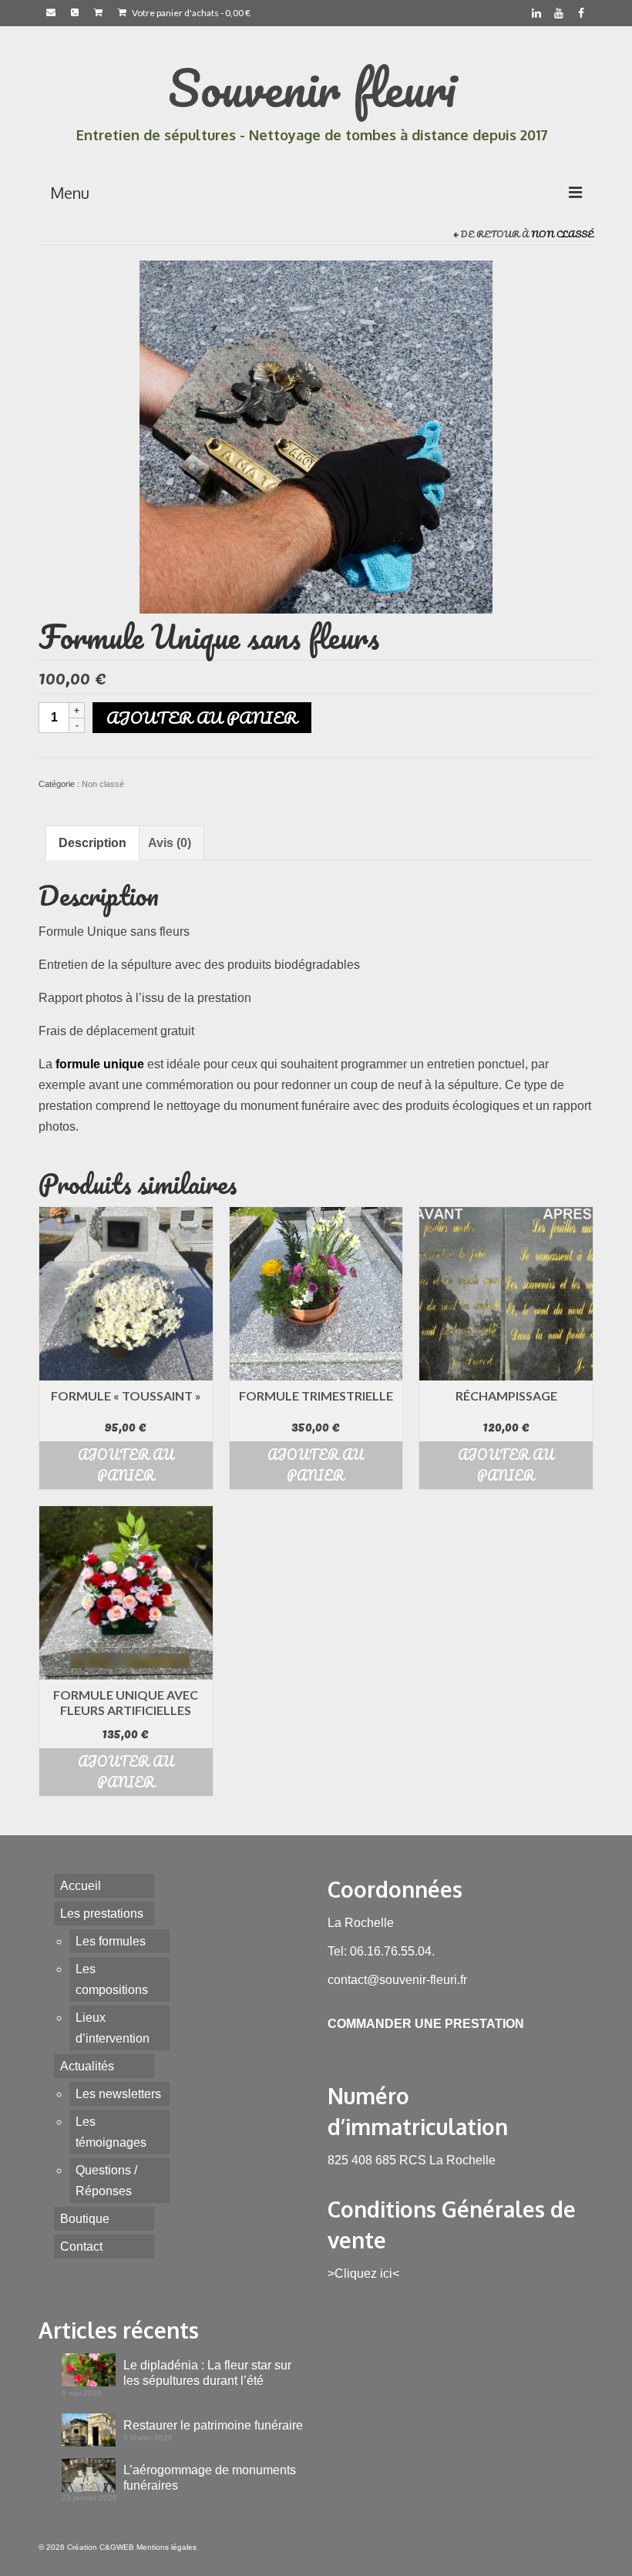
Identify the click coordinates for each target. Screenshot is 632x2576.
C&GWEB (117, 2547)
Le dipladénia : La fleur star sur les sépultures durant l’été (207, 2373)
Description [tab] (92, 843)
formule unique (100, 1064)
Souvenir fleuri (312, 87)
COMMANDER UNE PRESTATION (426, 2024)
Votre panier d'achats (190, 13)
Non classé (562, 234)
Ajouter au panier (202, 717)
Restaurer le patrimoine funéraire (213, 2425)
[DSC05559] (316, 436)
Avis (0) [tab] (170, 843)
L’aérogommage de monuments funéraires (210, 2478)
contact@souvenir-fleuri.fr (397, 1980)
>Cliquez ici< (363, 2273)
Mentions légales (166, 2547)
